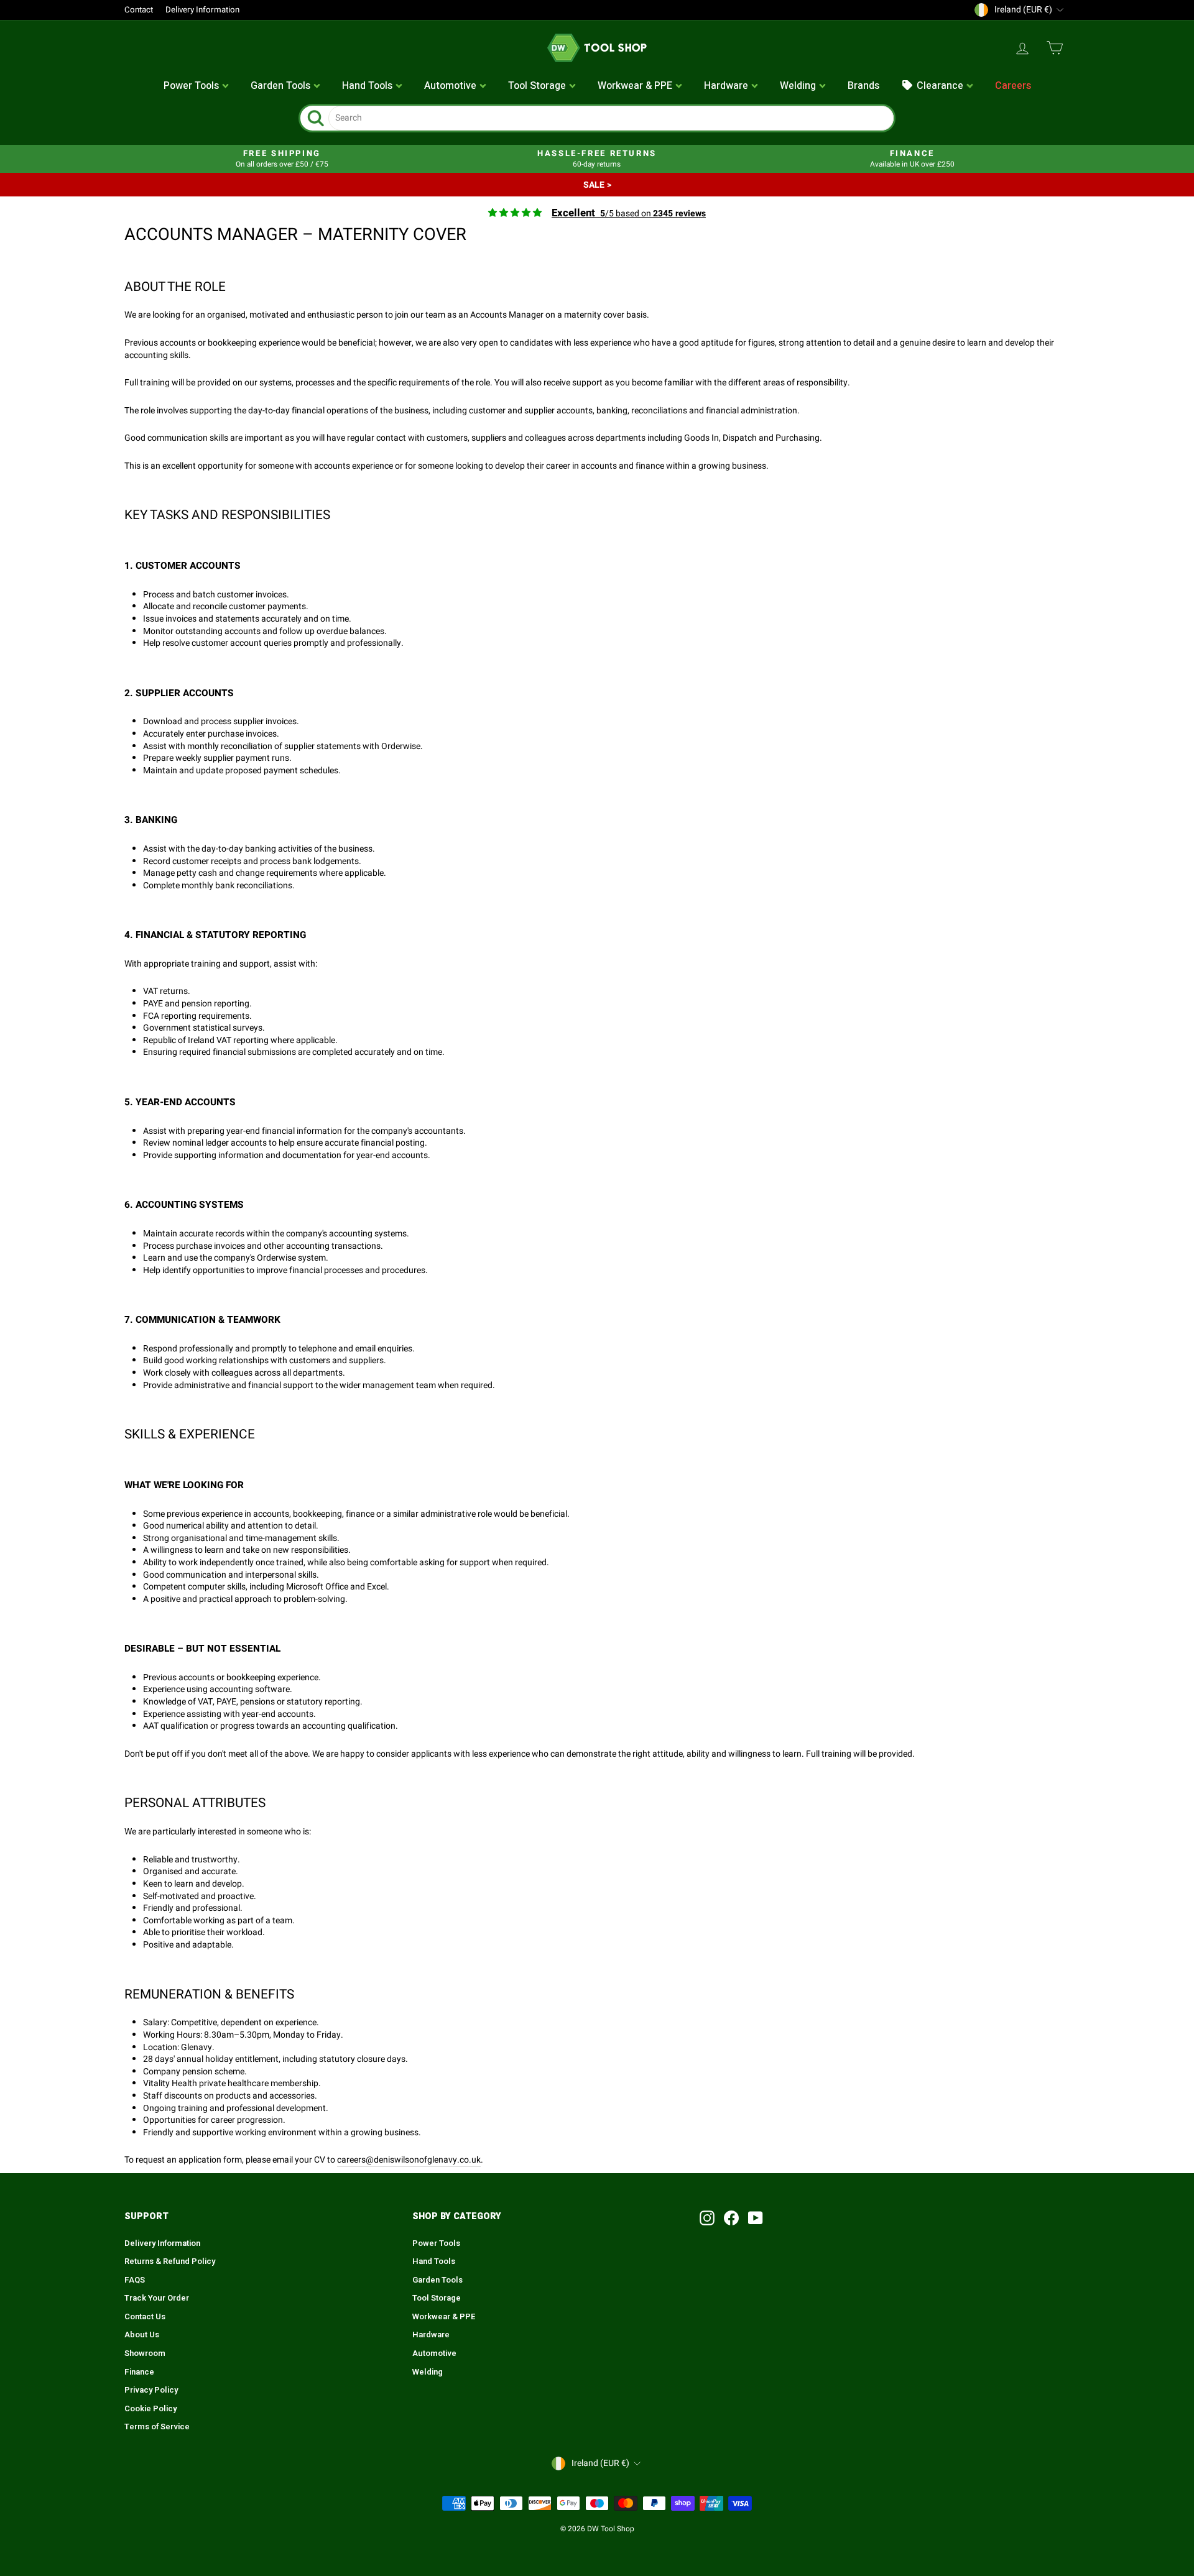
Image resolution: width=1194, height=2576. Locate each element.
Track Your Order (157, 2298)
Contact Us (145, 2317)
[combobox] (611, 118)
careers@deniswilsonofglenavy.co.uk (409, 2160)
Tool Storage (437, 2298)
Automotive (434, 2353)
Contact (139, 10)
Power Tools (436, 2243)
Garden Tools (437, 2280)
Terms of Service (157, 2427)
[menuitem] (197, 86)
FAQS (135, 2280)
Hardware (431, 2335)
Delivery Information (202, 10)
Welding (428, 2372)
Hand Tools (434, 2261)
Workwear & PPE (444, 2317)
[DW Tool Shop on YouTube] (756, 2218)
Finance (139, 2372)
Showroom (145, 2353)
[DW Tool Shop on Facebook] (731, 2218)
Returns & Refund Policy (170, 2261)
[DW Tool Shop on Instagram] (707, 2218)
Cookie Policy (150, 2409)
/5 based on (629, 214)
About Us (142, 2335)
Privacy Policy (151, 2390)
